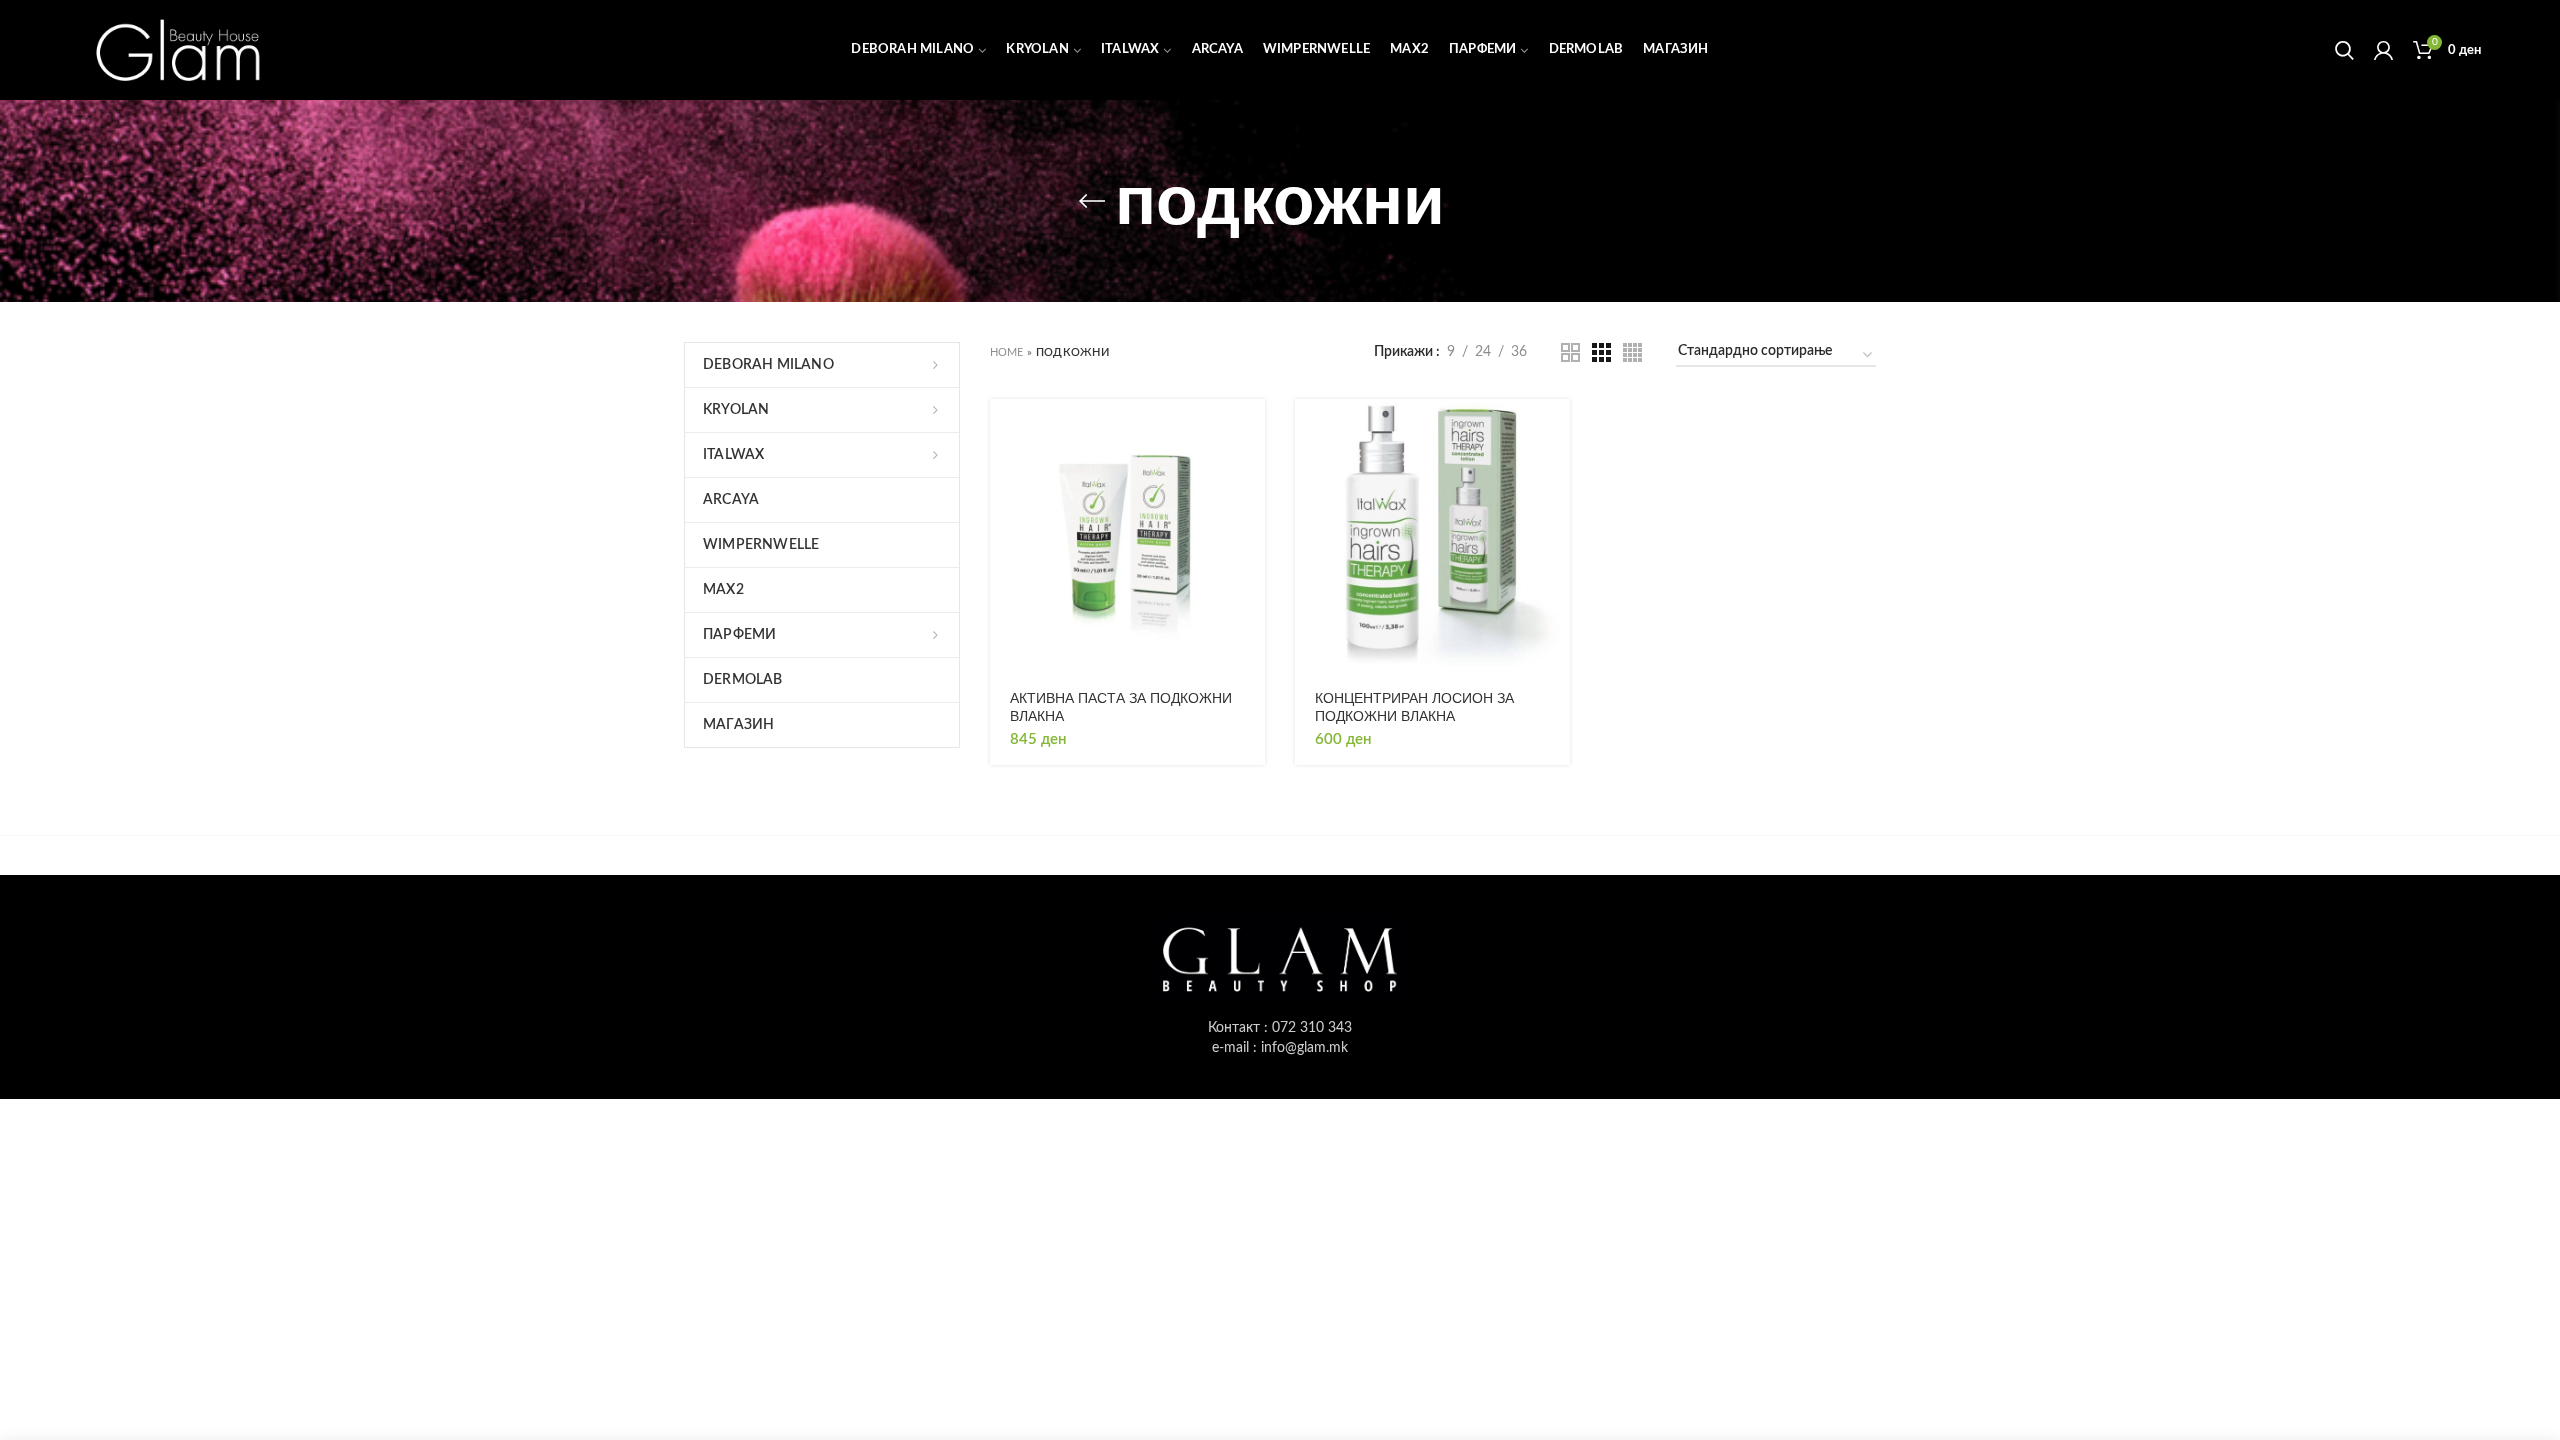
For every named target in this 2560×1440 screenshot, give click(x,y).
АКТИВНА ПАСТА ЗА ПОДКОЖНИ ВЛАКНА (1121, 707)
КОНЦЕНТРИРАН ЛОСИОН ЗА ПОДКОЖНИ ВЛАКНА (1414, 707)
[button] (1250, 431)
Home (1007, 352)
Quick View (1250, 476)
